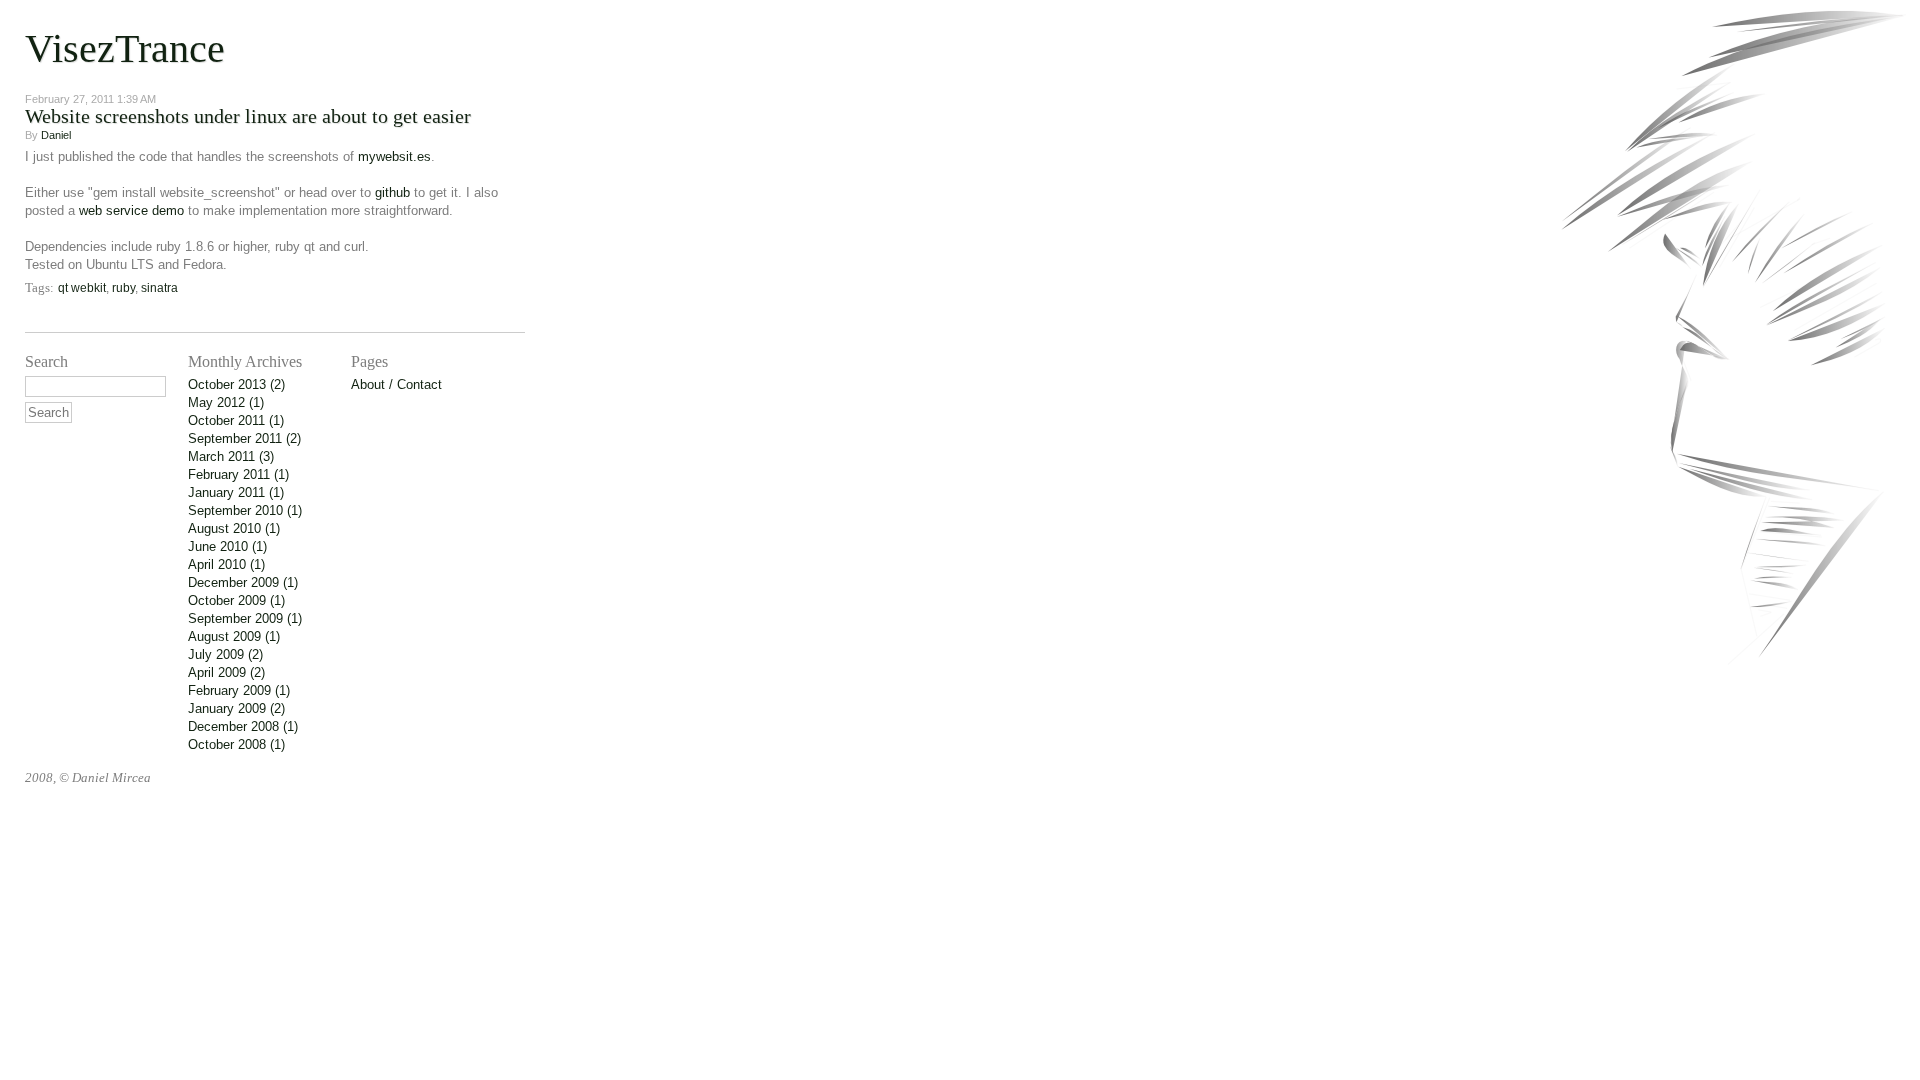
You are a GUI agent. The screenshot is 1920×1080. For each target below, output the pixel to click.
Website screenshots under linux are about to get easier (248, 116)
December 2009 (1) (243, 582)
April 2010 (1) (226, 564)
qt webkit (82, 288)
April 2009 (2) (226, 672)
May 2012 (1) (226, 402)
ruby (123, 288)
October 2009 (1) (236, 600)
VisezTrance (125, 48)
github (392, 192)
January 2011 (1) (236, 492)
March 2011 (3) (231, 456)
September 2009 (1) (245, 618)
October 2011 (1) (236, 420)
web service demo (131, 210)
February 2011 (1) (238, 474)
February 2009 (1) (239, 690)
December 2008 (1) (243, 726)
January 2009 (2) (236, 708)
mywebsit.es (394, 156)
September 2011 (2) (244, 438)
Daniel (56, 135)
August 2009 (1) (234, 636)
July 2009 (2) (225, 654)
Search (46, 361)
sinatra (159, 288)
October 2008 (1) (236, 744)
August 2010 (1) (234, 528)
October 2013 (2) (236, 384)
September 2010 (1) (245, 510)
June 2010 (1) (227, 546)
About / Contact (396, 384)
